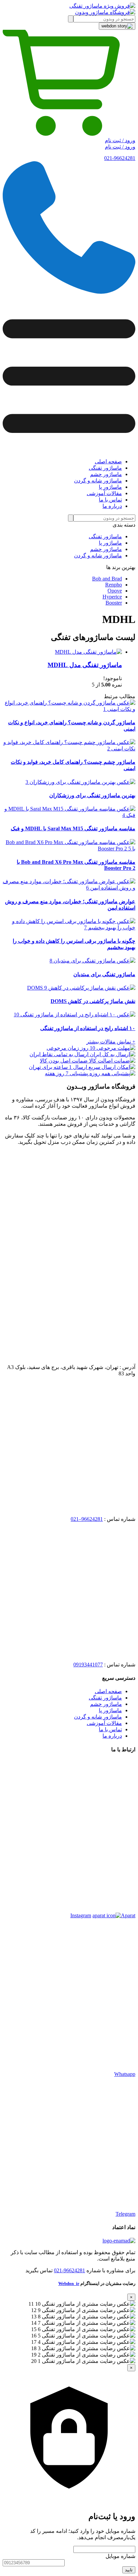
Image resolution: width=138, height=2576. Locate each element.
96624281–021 (87, 1519)
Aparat (128, 1915)
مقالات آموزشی (104, 1723)
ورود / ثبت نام (120, 140)
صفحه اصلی (108, 1691)
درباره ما (112, 1736)
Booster (114, 603)
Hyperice (112, 597)
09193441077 (88, 1665)
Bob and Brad (107, 579)
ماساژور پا (110, 543)
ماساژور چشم (106, 549)
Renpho (114, 585)
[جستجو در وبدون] (71, 19)
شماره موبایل (120, 2556)
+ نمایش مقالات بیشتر (111, 1042)
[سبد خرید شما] (69, 134)
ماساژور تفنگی (105, 536)
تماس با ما (110, 1729)
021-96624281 (120, 158)
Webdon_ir (69, 2283)
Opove (115, 591)
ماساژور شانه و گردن (98, 556)
